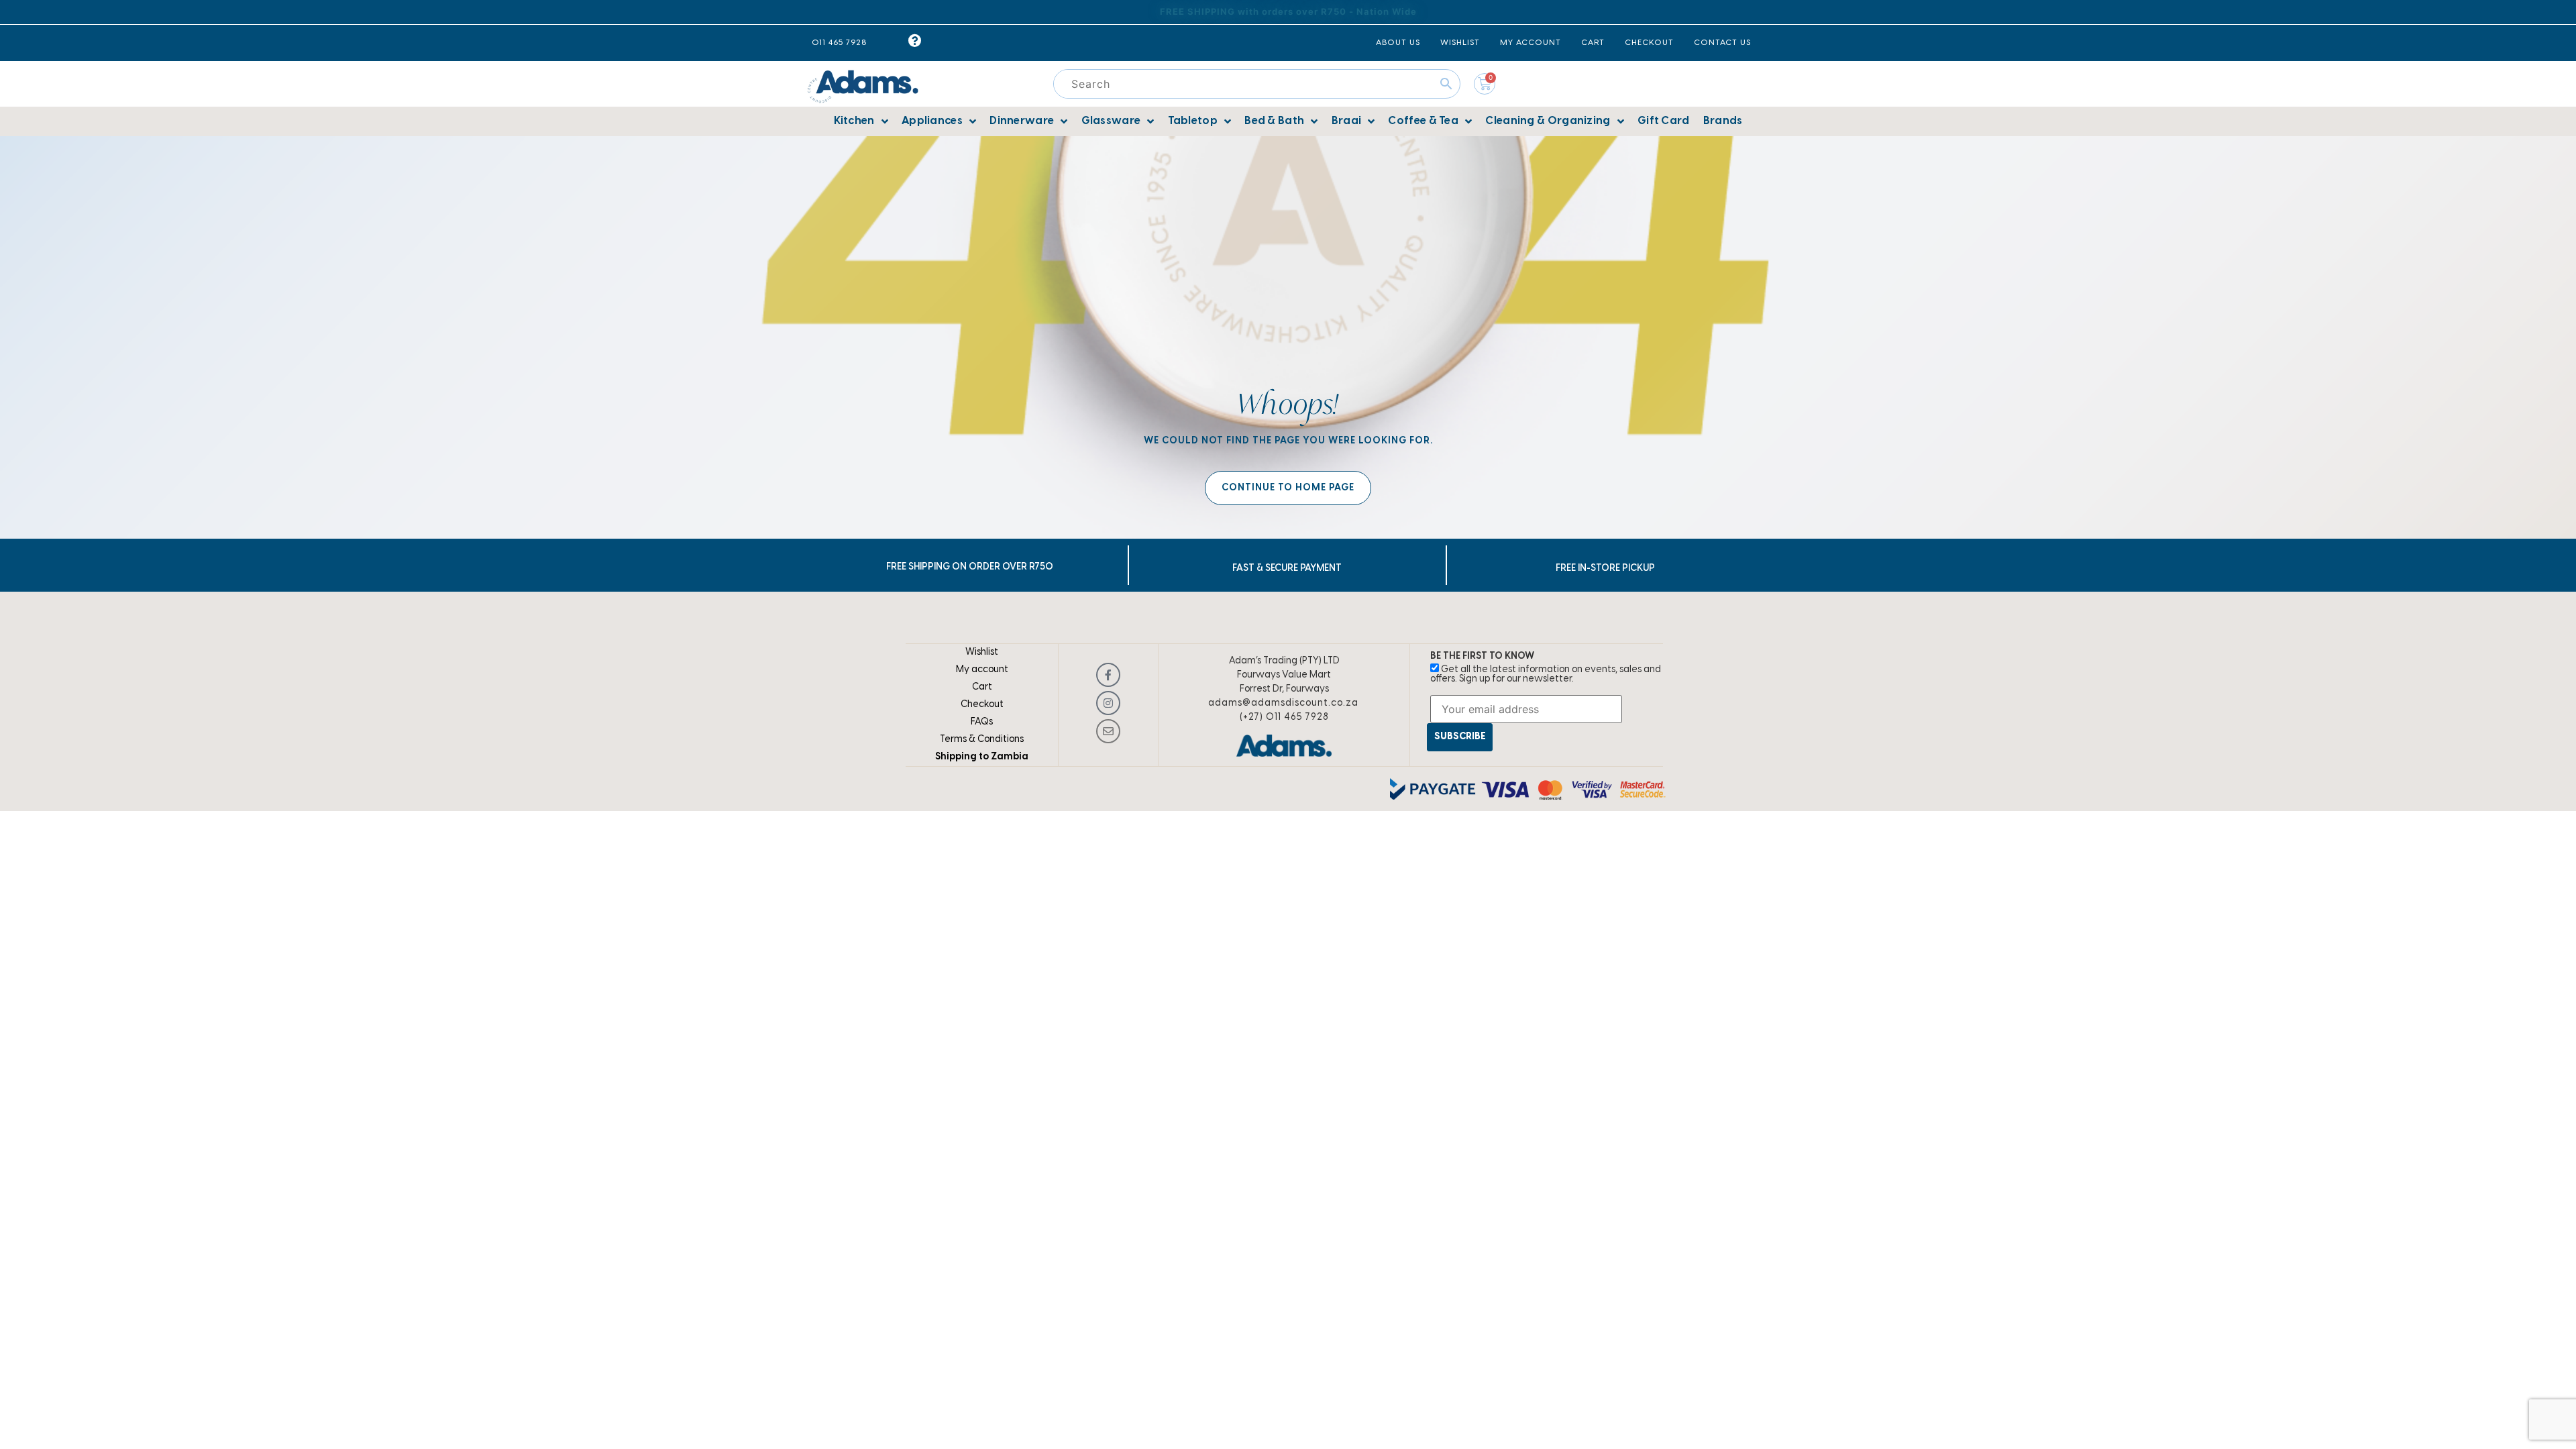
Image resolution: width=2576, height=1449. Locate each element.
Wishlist (982, 652)
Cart (982, 687)
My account (982, 670)
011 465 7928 (839, 43)
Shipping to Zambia (982, 757)
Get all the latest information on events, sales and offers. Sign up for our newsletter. (1546, 675)
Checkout (982, 705)
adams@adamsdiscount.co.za (1283, 703)
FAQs (982, 722)
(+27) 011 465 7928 (1284, 717)
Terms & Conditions (982, 740)
